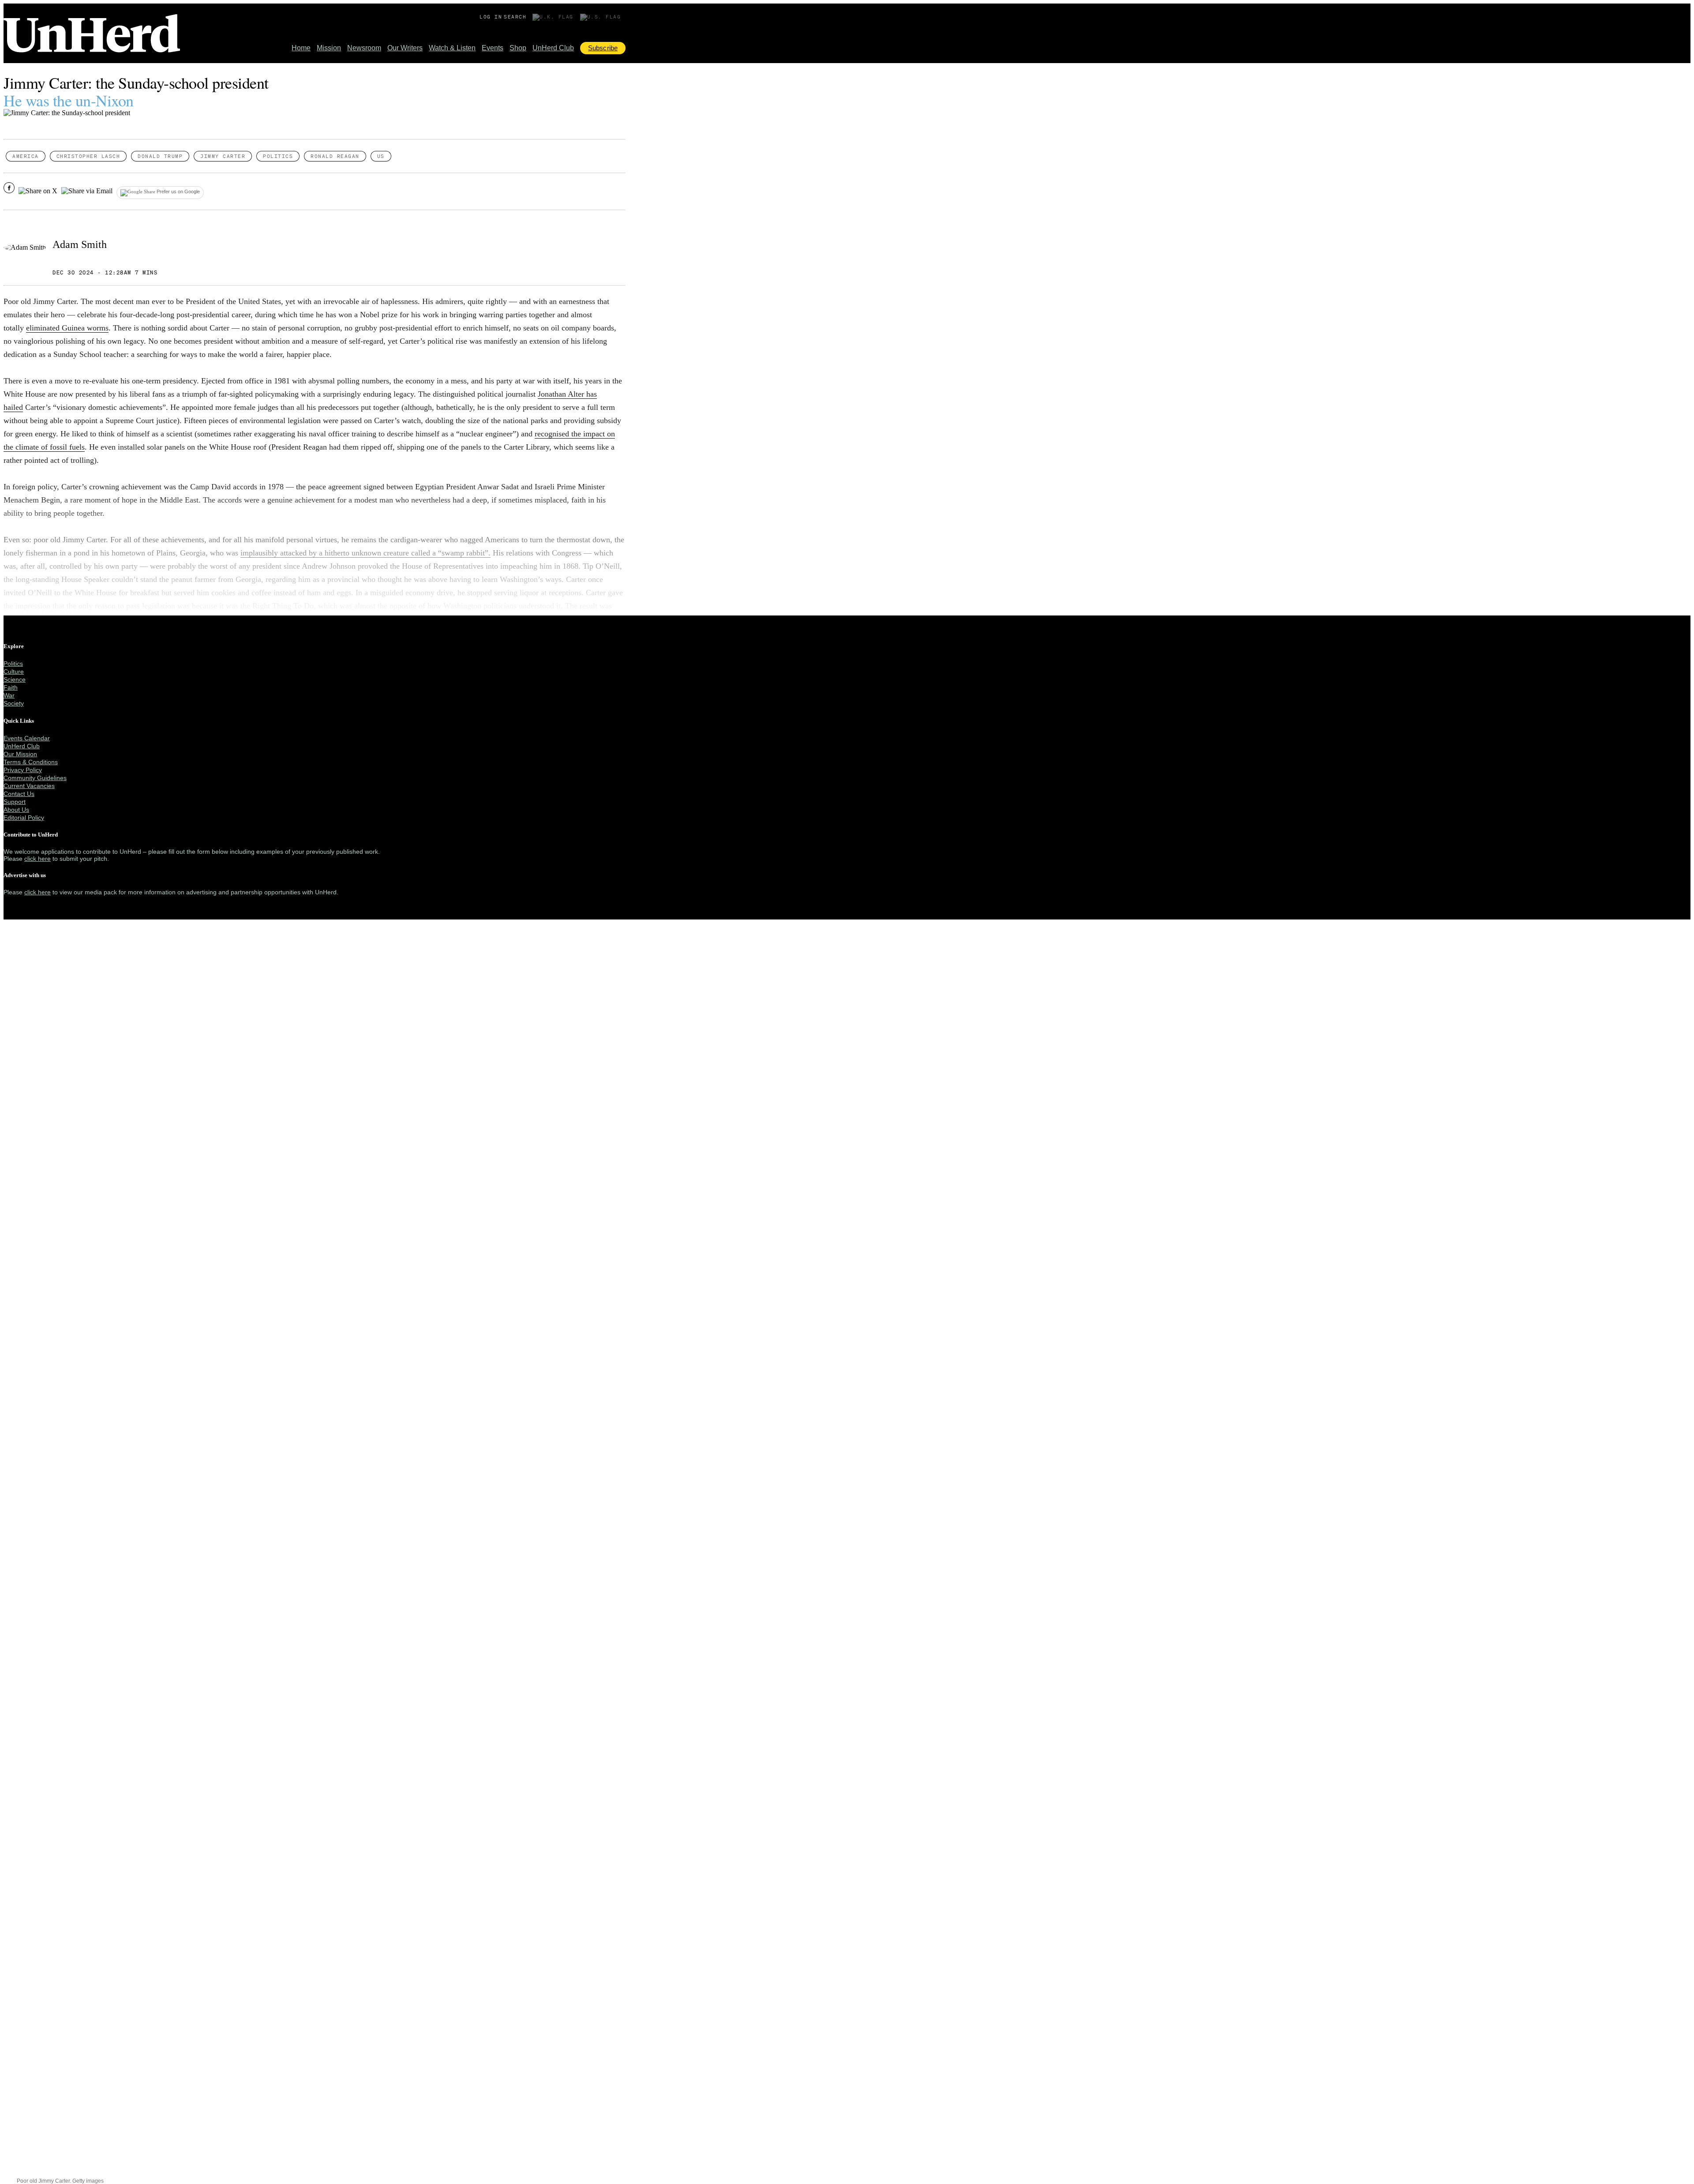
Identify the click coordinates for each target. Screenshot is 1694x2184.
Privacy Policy (23, 770)
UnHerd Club (553, 48)
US (381, 156)
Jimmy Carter (223, 156)
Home (301, 48)
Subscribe (603, 48)
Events (493, 48)
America (26, 156)
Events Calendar (27, 738)
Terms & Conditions (31, 762)
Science (15, 679)
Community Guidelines (35, 778)
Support (15, 802)
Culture (14, 672)
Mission (329, 48)
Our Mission (20, 754)
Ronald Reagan (335, 156)
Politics (278, 156)
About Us (16, 810)
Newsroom (364, 48)
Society (14, 703)
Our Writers (405, 48)
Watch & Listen (452, 48)
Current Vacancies (29, 786)
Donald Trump (160, 156)
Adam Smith (80, 244)
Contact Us (19, 794)
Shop (518, 48)
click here (37, 859)
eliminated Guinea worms (67, 328)
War (9, 695)
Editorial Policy (24, 818)
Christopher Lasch (88, 156)
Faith (11, 687)
